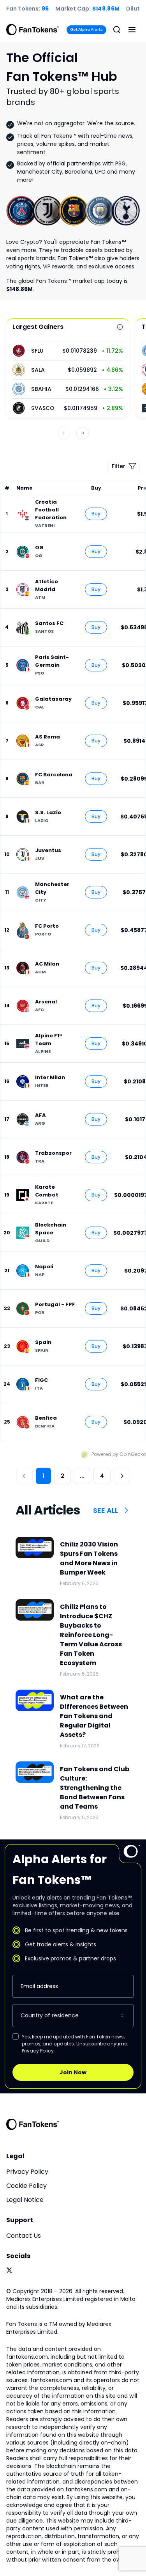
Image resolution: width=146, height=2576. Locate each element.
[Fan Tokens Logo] (33, 30)
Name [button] (24, 488)
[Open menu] (132, 30)
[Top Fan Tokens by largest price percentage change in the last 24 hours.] (120, 327)
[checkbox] (16, 2036)
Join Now (73, 2072)
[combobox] (73, 2016)
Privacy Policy (38, 2051)
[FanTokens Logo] (33, 2124)
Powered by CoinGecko (119, 1454)
